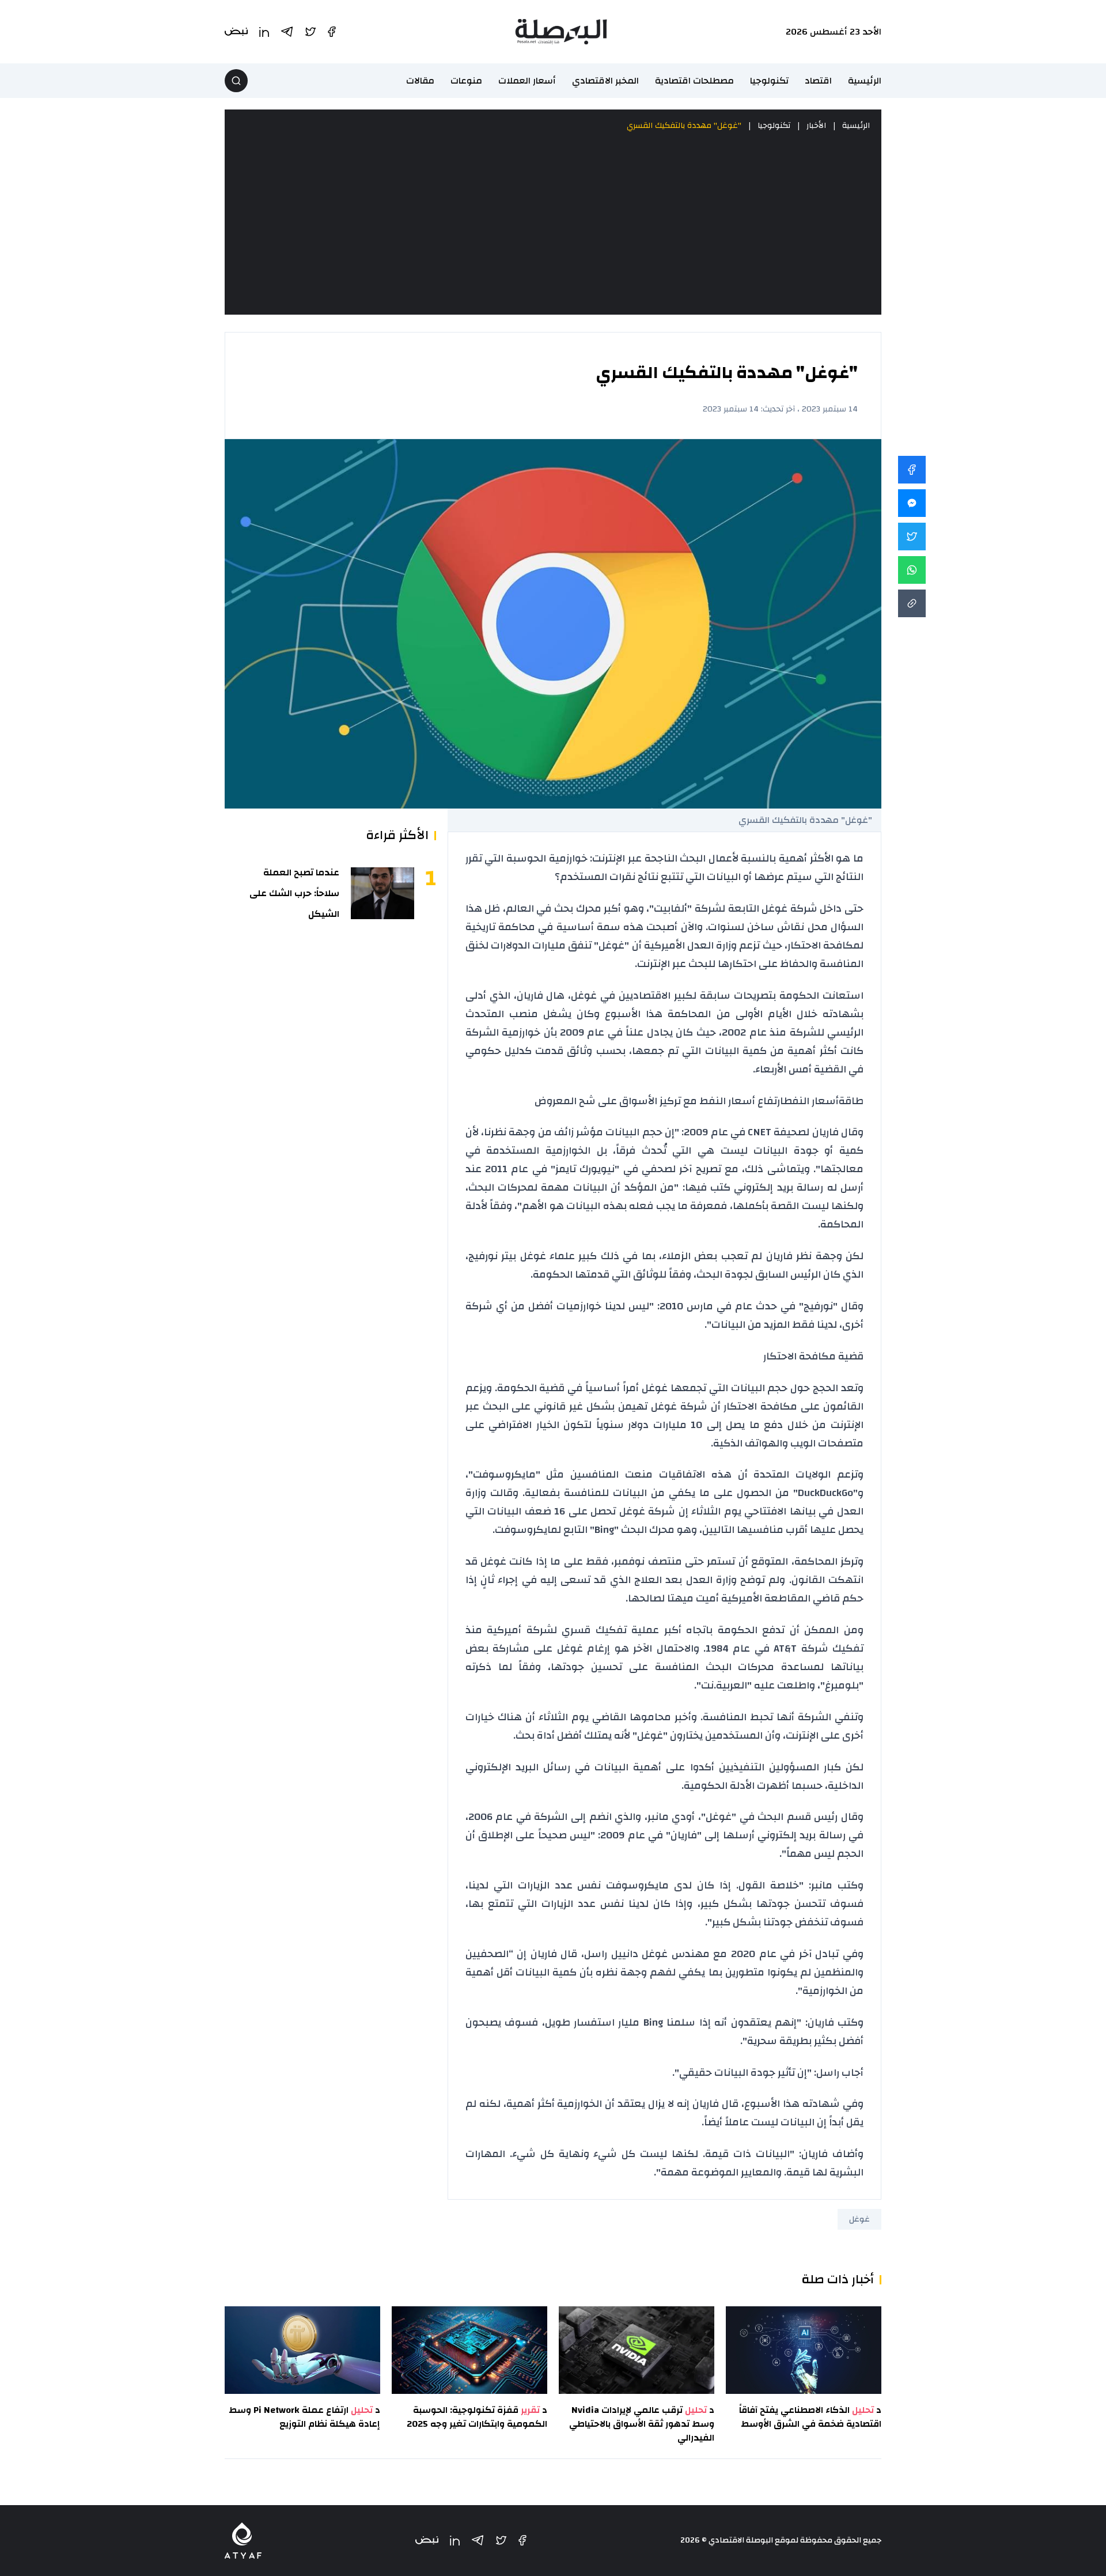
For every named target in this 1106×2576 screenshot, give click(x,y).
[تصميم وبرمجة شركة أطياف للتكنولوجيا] (243, 2541)
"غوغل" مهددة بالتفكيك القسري (684, 126)
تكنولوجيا (769, 81)
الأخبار (816, 126)
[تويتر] (501, 2540)
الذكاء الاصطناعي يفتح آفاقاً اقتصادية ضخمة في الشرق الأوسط (810, 2417)
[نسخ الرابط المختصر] (912, 603)
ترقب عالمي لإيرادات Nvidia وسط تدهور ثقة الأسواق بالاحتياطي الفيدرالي (642, 2424)
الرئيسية (865, 81)
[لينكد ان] (455, 2541)
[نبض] (427, 2541)
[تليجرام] (478, 2540)
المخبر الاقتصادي (605, 81)
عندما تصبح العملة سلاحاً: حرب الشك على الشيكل (294, 893)
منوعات (466, 81)
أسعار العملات (527, 81)
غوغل (859, 2219)
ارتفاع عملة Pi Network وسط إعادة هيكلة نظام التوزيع (304, 2417)
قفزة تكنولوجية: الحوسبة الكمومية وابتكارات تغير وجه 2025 (477, 2417)
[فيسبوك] (522, 2540)
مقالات (420, 81)
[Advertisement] (553, 224)
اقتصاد (818, 81)
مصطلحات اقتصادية (694, 81)
